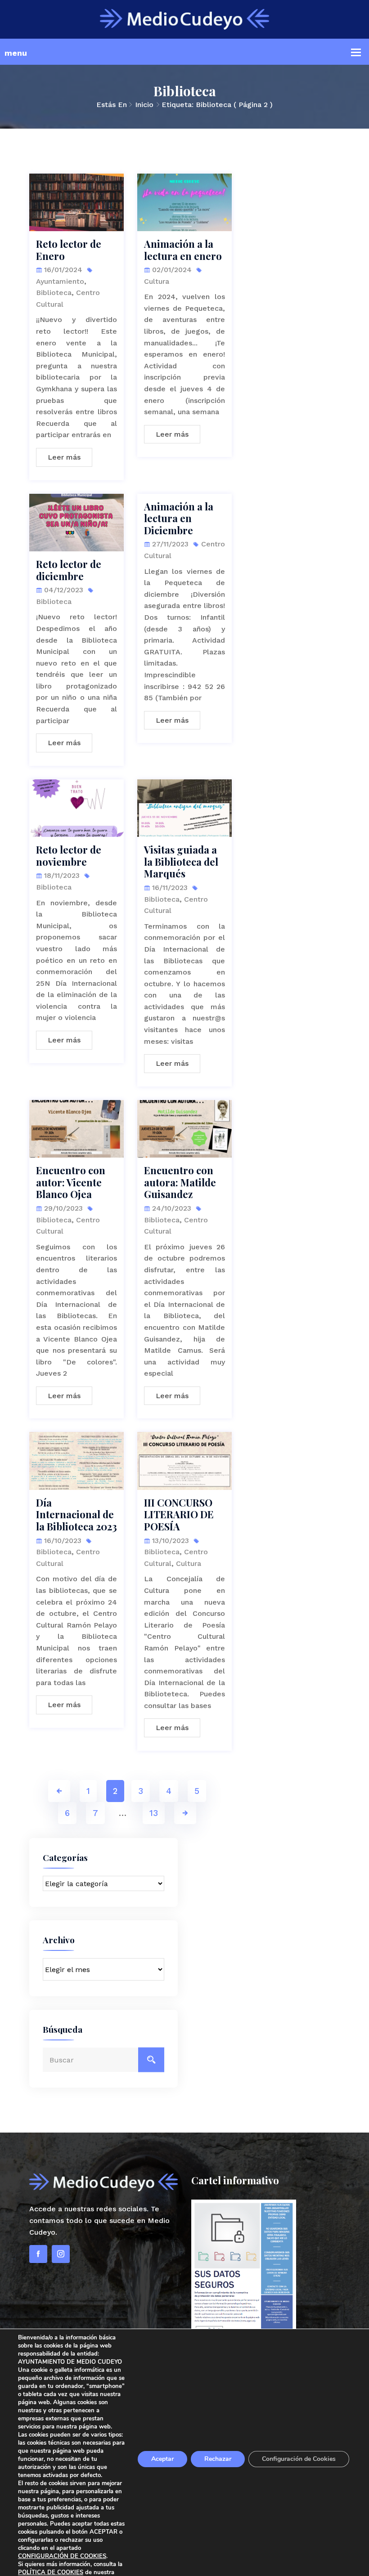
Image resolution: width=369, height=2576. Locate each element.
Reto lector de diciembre (69, 570)
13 (154, 1813)
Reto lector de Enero (69, 250)
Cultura (157, 281)
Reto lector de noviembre (69, 856)
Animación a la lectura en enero (183, 250)
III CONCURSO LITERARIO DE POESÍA (179, 1514)
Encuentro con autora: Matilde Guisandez (180, 1182)
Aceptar (162, 2459)
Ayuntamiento (60, 281)
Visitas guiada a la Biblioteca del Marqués (181, 861)
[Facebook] (38, 2254)
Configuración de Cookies (299, 2459)
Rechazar (218, 2459)
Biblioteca (54, 293)
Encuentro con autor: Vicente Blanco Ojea (71, 1182)
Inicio (144, 105)
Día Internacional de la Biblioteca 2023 (76, 1514)
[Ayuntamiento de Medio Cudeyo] (184, 19)
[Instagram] (61, 2254)
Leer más (64, 457)
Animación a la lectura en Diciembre (179, 518)
